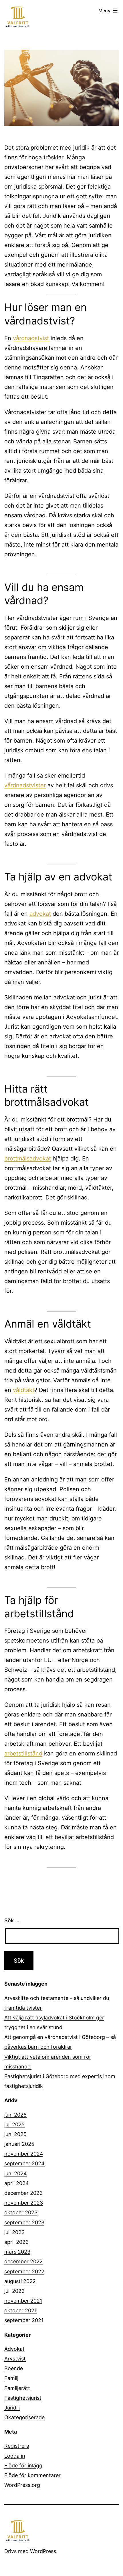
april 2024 (17, 2183)
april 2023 (16, 2242)
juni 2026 (15, 2115)
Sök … (12, 1920)
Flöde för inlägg (23, 2466)
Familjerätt (17, 2388)
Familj (11, 2378)
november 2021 (23, 2301)
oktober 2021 (20, 2310)
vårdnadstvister (25, 785)
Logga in (15, 2456)
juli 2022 (14, 2291)
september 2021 (24, 2320)
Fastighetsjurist (23, 2398)
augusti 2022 (20, 2281)
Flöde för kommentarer (32, 2475)
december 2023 (23, 2193)
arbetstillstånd (23, 1753)
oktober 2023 (21, 2212)
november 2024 (24, 2154)
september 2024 (24, 2163)
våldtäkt (24, 1390)
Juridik (12, 2408)
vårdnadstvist (31, 338)
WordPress (43, 2551)
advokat (40, 914)
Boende (14, 2368)
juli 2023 (14, 2232)
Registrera (17, 2446)
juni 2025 (15, 2134)
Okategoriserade (24, 2417)
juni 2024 (16, 2173)
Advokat (14, 2349)
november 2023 (24, 2203)
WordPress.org (22, 2485)
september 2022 (24, 2271)
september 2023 (24, 2222)
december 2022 (23, 2261)
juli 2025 (14, 2124)
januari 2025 (19, 2144)
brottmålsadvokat (28, 1158)
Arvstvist (15, 2359)
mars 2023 (17, 2252)
